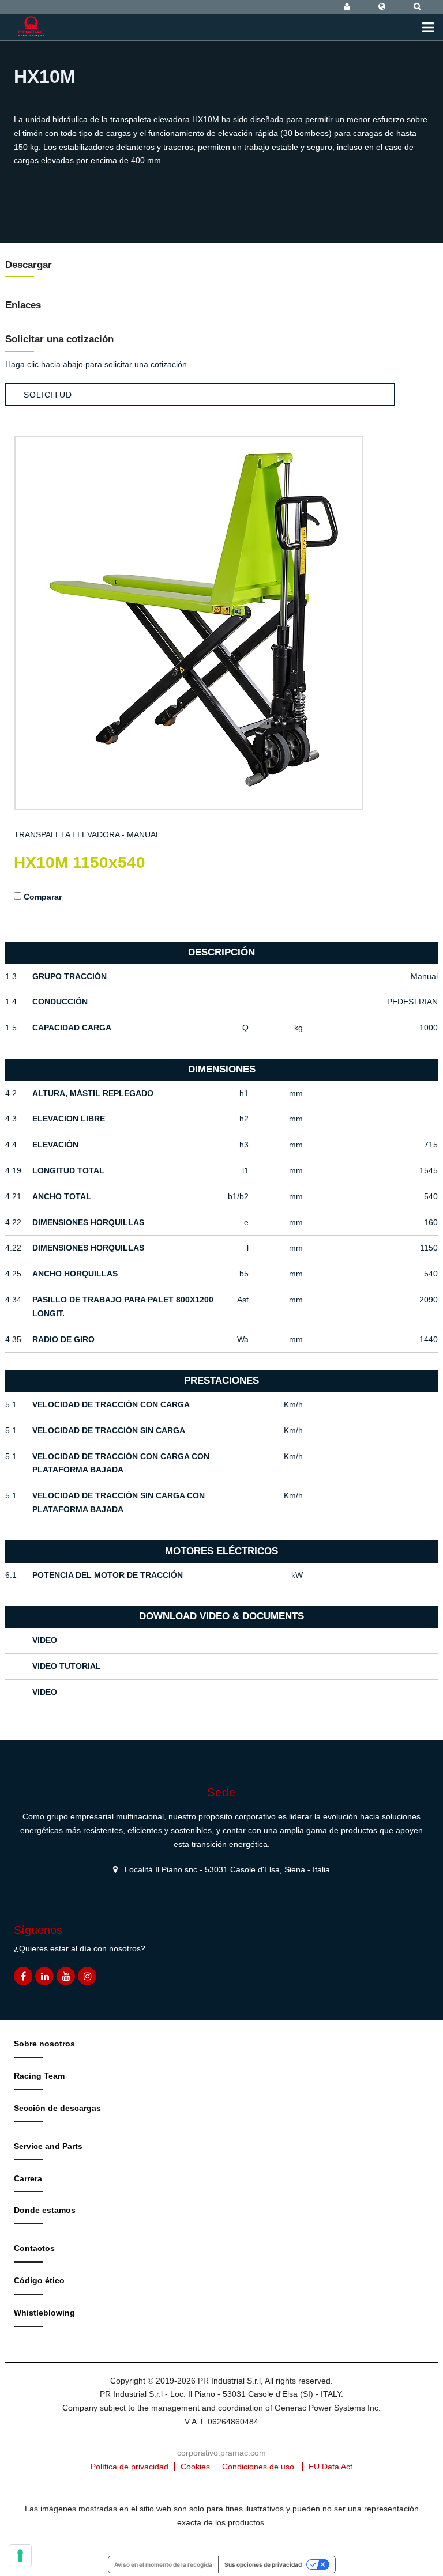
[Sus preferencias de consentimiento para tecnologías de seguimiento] (20, 2556)
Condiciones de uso (258, 2467)
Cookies (195, 2467)
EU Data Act (331, 2467)
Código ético (39, 2280)
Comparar (43, 897)
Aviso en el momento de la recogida (163, 2564)
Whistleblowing (44, 2313)
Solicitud (48, 395)
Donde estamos (45, 2210)
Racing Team (39, 2076)
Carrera (28, 2178)
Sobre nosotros (44, 2044)
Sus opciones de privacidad (263, 2564)
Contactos (34, 2248)
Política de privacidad (129, 2467)
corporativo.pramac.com (221, 2453)
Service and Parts (48, 2146)
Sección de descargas (57, 2108)
